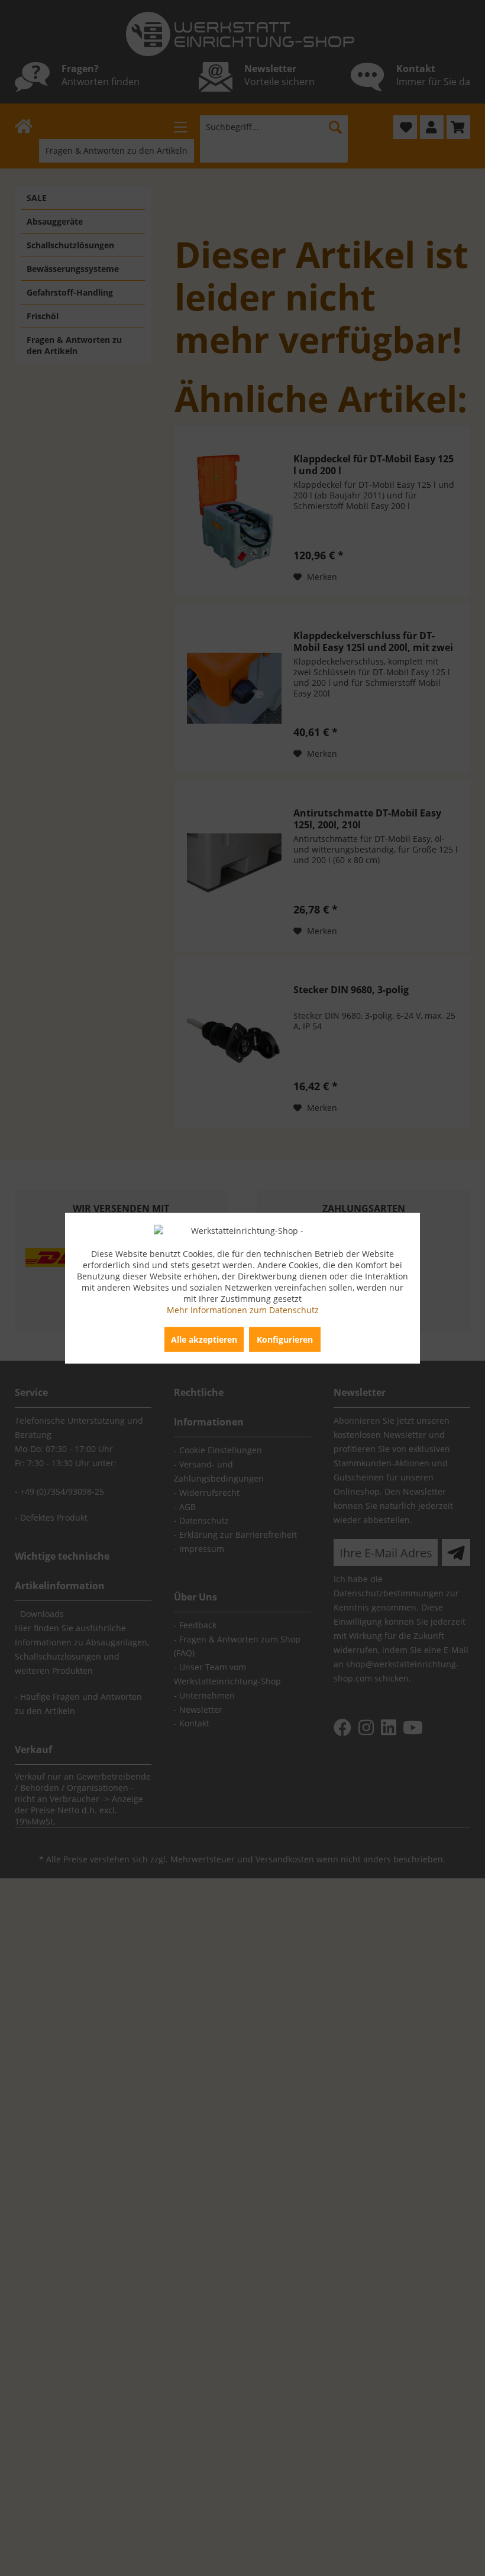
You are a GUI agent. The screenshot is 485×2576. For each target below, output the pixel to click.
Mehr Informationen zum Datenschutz (243, 1309)
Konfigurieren (285, 1339)
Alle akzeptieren (204, 1339)
